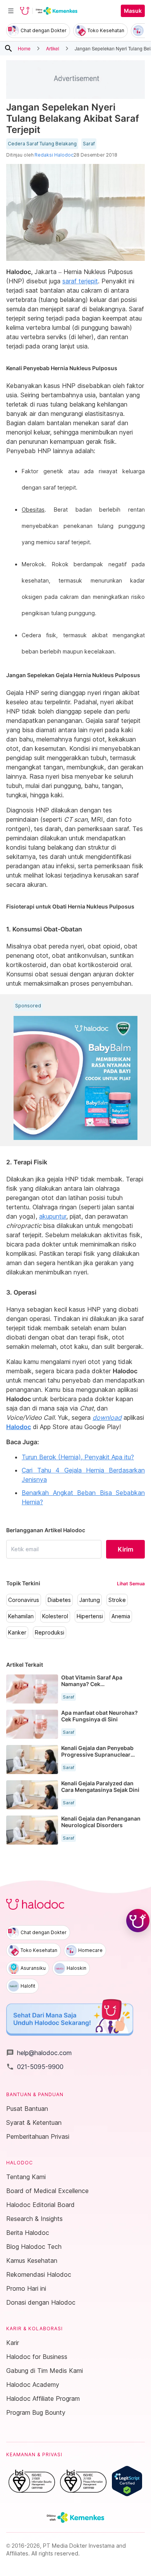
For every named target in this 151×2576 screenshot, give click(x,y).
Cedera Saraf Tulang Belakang (42, 144)
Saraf (89, 144)
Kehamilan (21, 1616)
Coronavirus (24, 1600)
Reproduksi (50, 1633)
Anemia (121, 1616)
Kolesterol (55, 1616)
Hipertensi (90, 1616)
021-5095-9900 (35, 2067)
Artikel (53, 48)
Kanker (17, 1633)
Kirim (125, 1549)
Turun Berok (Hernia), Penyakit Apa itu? (78, 1457)
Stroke (117, 1600)
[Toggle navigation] (11, 11)
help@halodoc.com (39, 2053)
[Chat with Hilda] (138, 1921)
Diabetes (59, 1600)
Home (24, 48)
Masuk (133, 11)
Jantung (90, 1600)
